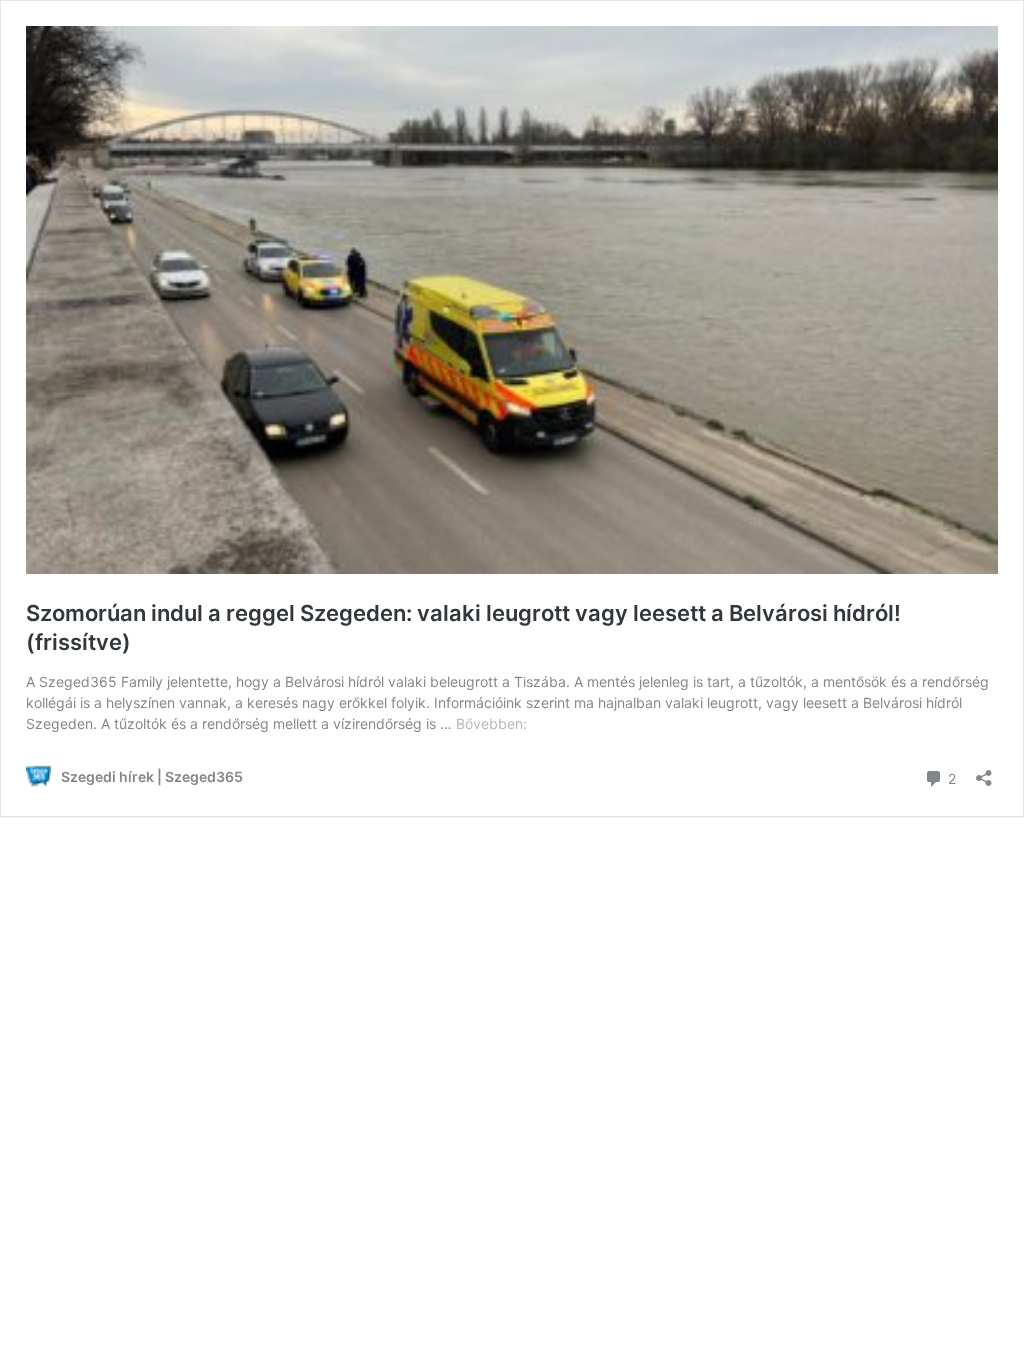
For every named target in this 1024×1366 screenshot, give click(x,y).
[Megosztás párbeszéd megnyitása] (984, 771)
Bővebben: (491, 723)
